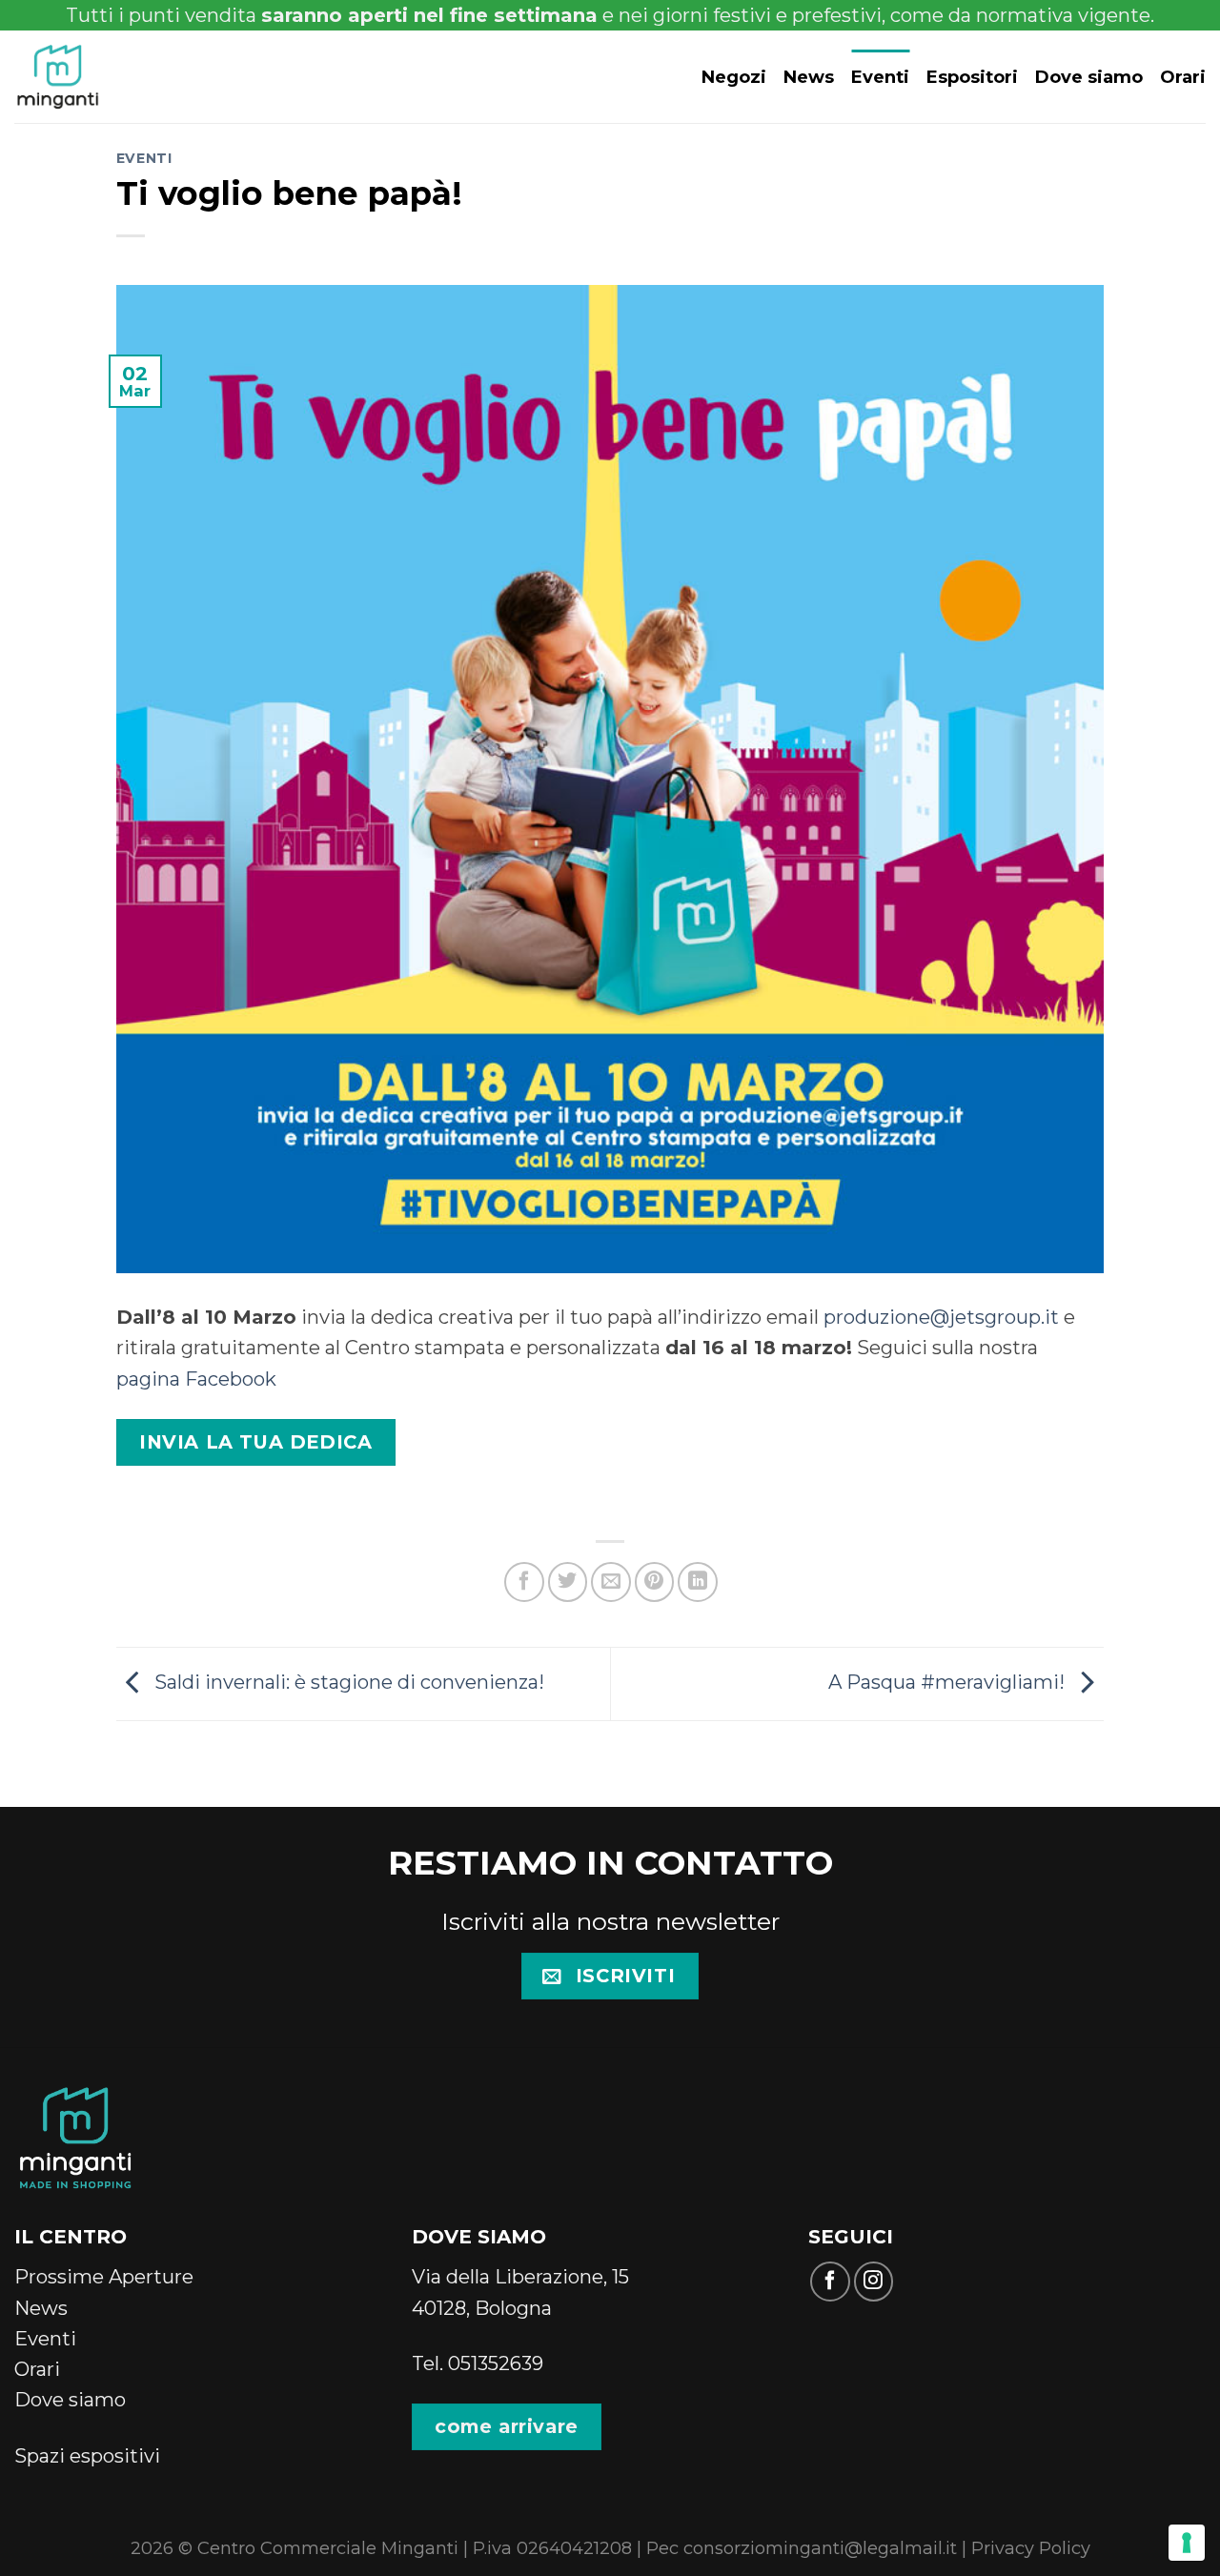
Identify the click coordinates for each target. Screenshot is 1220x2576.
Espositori (972, 77)
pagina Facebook (196, 1379)
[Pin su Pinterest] (655, 1582)
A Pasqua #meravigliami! (949, 1682)
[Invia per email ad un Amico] (611, 1582)
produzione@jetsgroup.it (941, 1317)
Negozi (734, 77)
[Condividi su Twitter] (568, 1582)
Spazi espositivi (87, 2455)
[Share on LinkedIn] (698, 1582)
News (809, 77)
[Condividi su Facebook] (524, 1582)
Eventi (880, 77)
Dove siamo (1089, 77)
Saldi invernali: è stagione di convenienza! (347, 1682)
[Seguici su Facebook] (830, 2282)
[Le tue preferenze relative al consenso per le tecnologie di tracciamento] (1187, 2543)
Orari (1183, 77)
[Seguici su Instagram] (874, 2282)
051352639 (496, 2363)
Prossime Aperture (104, 2276)
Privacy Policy (1031, 2548)
